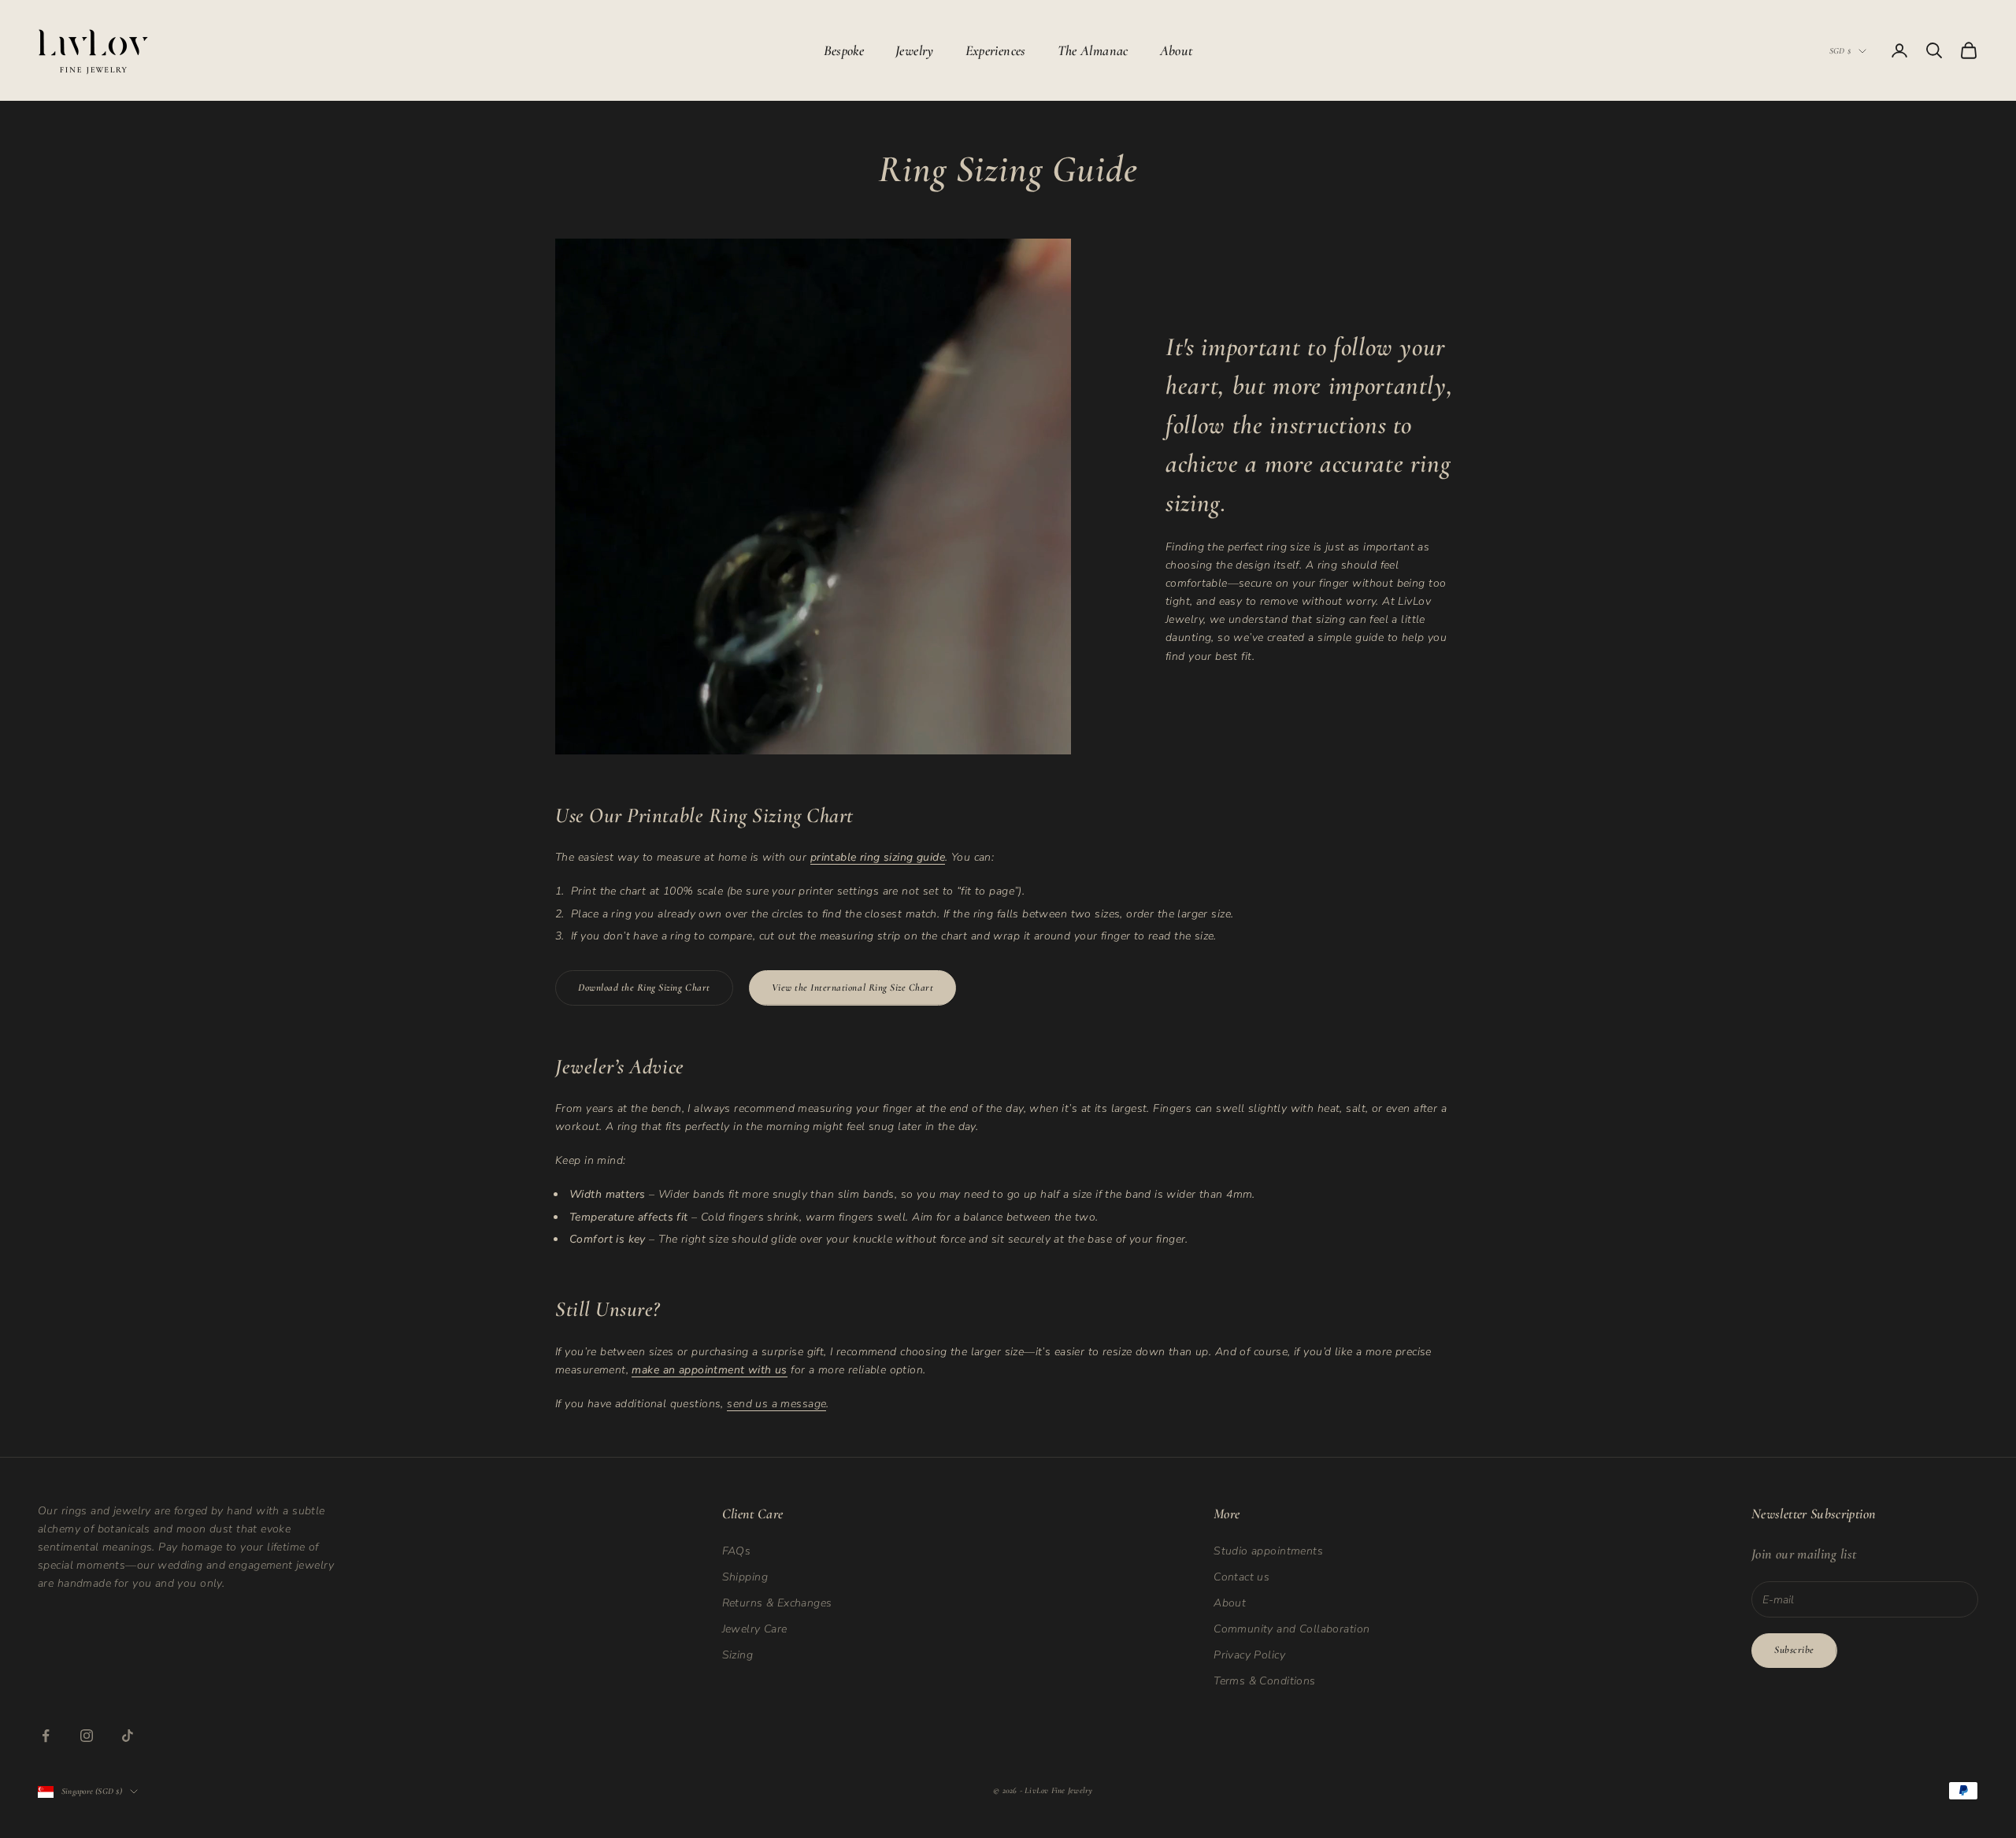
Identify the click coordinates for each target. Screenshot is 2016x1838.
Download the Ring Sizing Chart (644, 988)
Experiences (996, 50)
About (1177, 50)
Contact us (1241, 1577)
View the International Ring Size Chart (853, 988)
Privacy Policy (1249, 1655)
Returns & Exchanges (777, 1603)
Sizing (738, 1655)
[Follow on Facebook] (46, 1736)
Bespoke (844, 50)
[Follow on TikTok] (128, 1736)
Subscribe (1794, 1650)
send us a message (776, 1404)
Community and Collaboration (1291, 1629)
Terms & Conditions (1265, 1681)
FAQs (737, 1551)
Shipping (745, 1577)
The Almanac (1093, 50)
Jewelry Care (755, 1629)
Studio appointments (1268, 1551)
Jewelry (915, 50)
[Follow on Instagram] (87, 1736)
